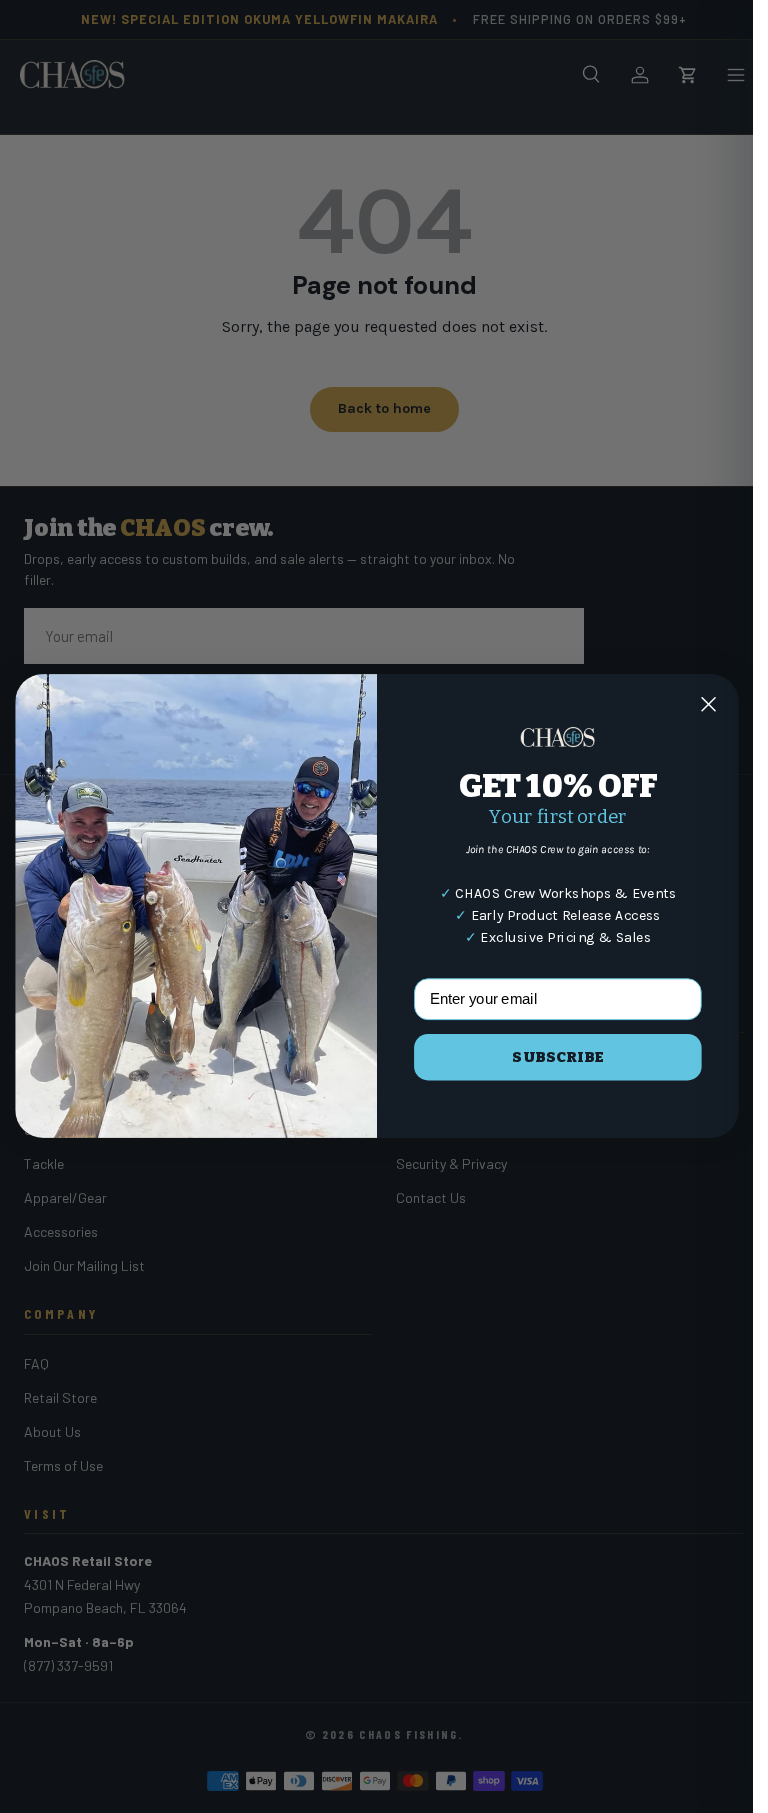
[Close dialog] (708, 704)
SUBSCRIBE (557, 1057)
